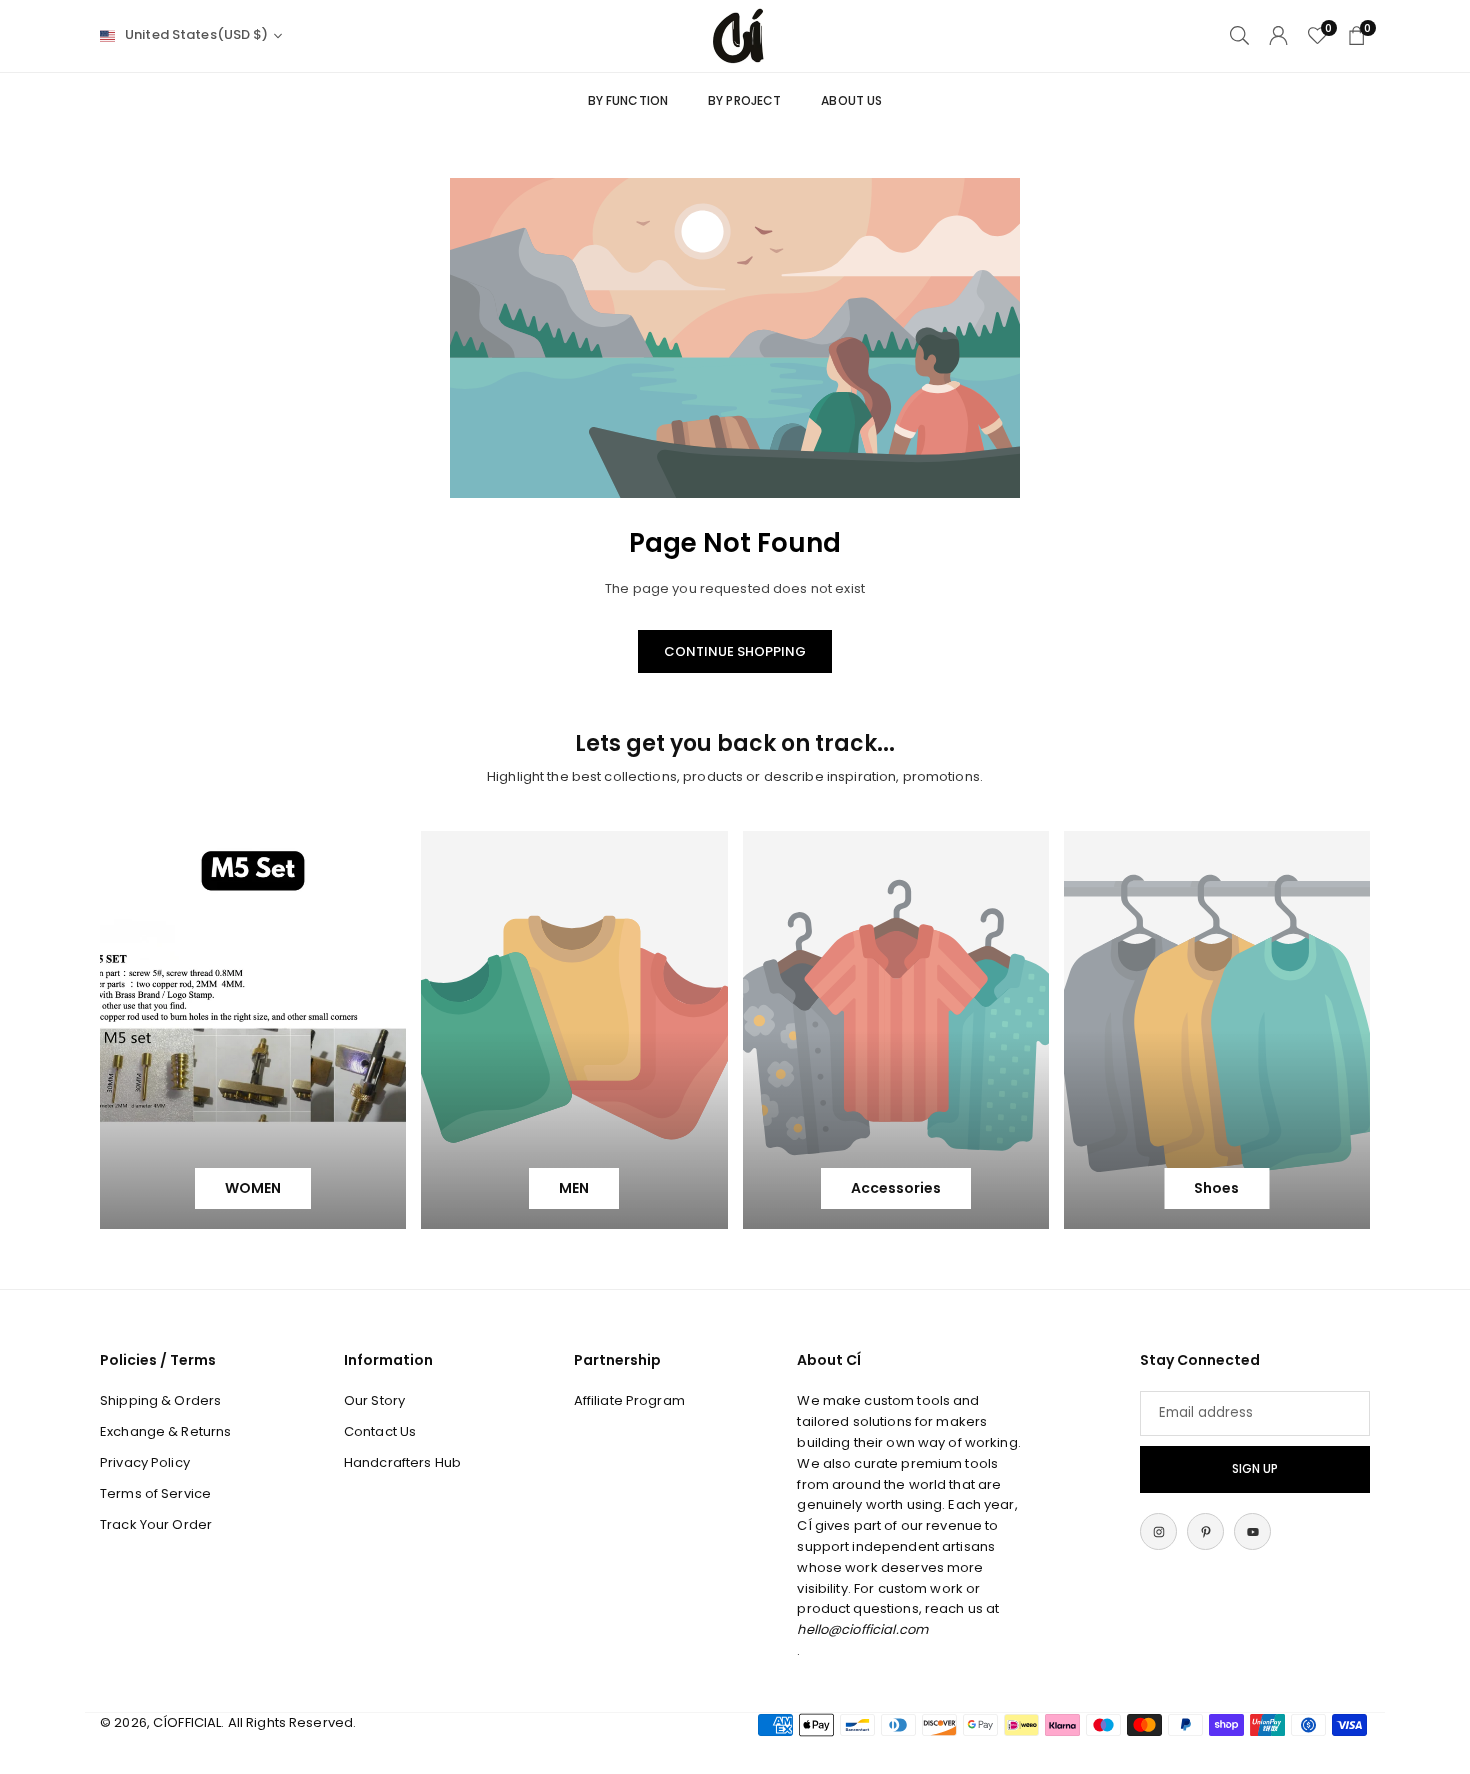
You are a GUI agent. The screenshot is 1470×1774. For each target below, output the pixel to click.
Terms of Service (155, 1493)
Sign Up (1255, 1469)
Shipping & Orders (160, 1400)
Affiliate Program (629, 1400)
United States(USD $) (197, 34)
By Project (744, 100)
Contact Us (380, 1431)
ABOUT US (851, 100)
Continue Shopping (735, 651)
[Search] (1239, 35)
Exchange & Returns (165, 1431)
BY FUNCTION (628, 100)
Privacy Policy (145, 1462)
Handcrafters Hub (402, 1462)
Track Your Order (156, 1524)
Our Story (374, 1400)
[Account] (1278, 35)
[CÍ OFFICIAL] (738, 34)
